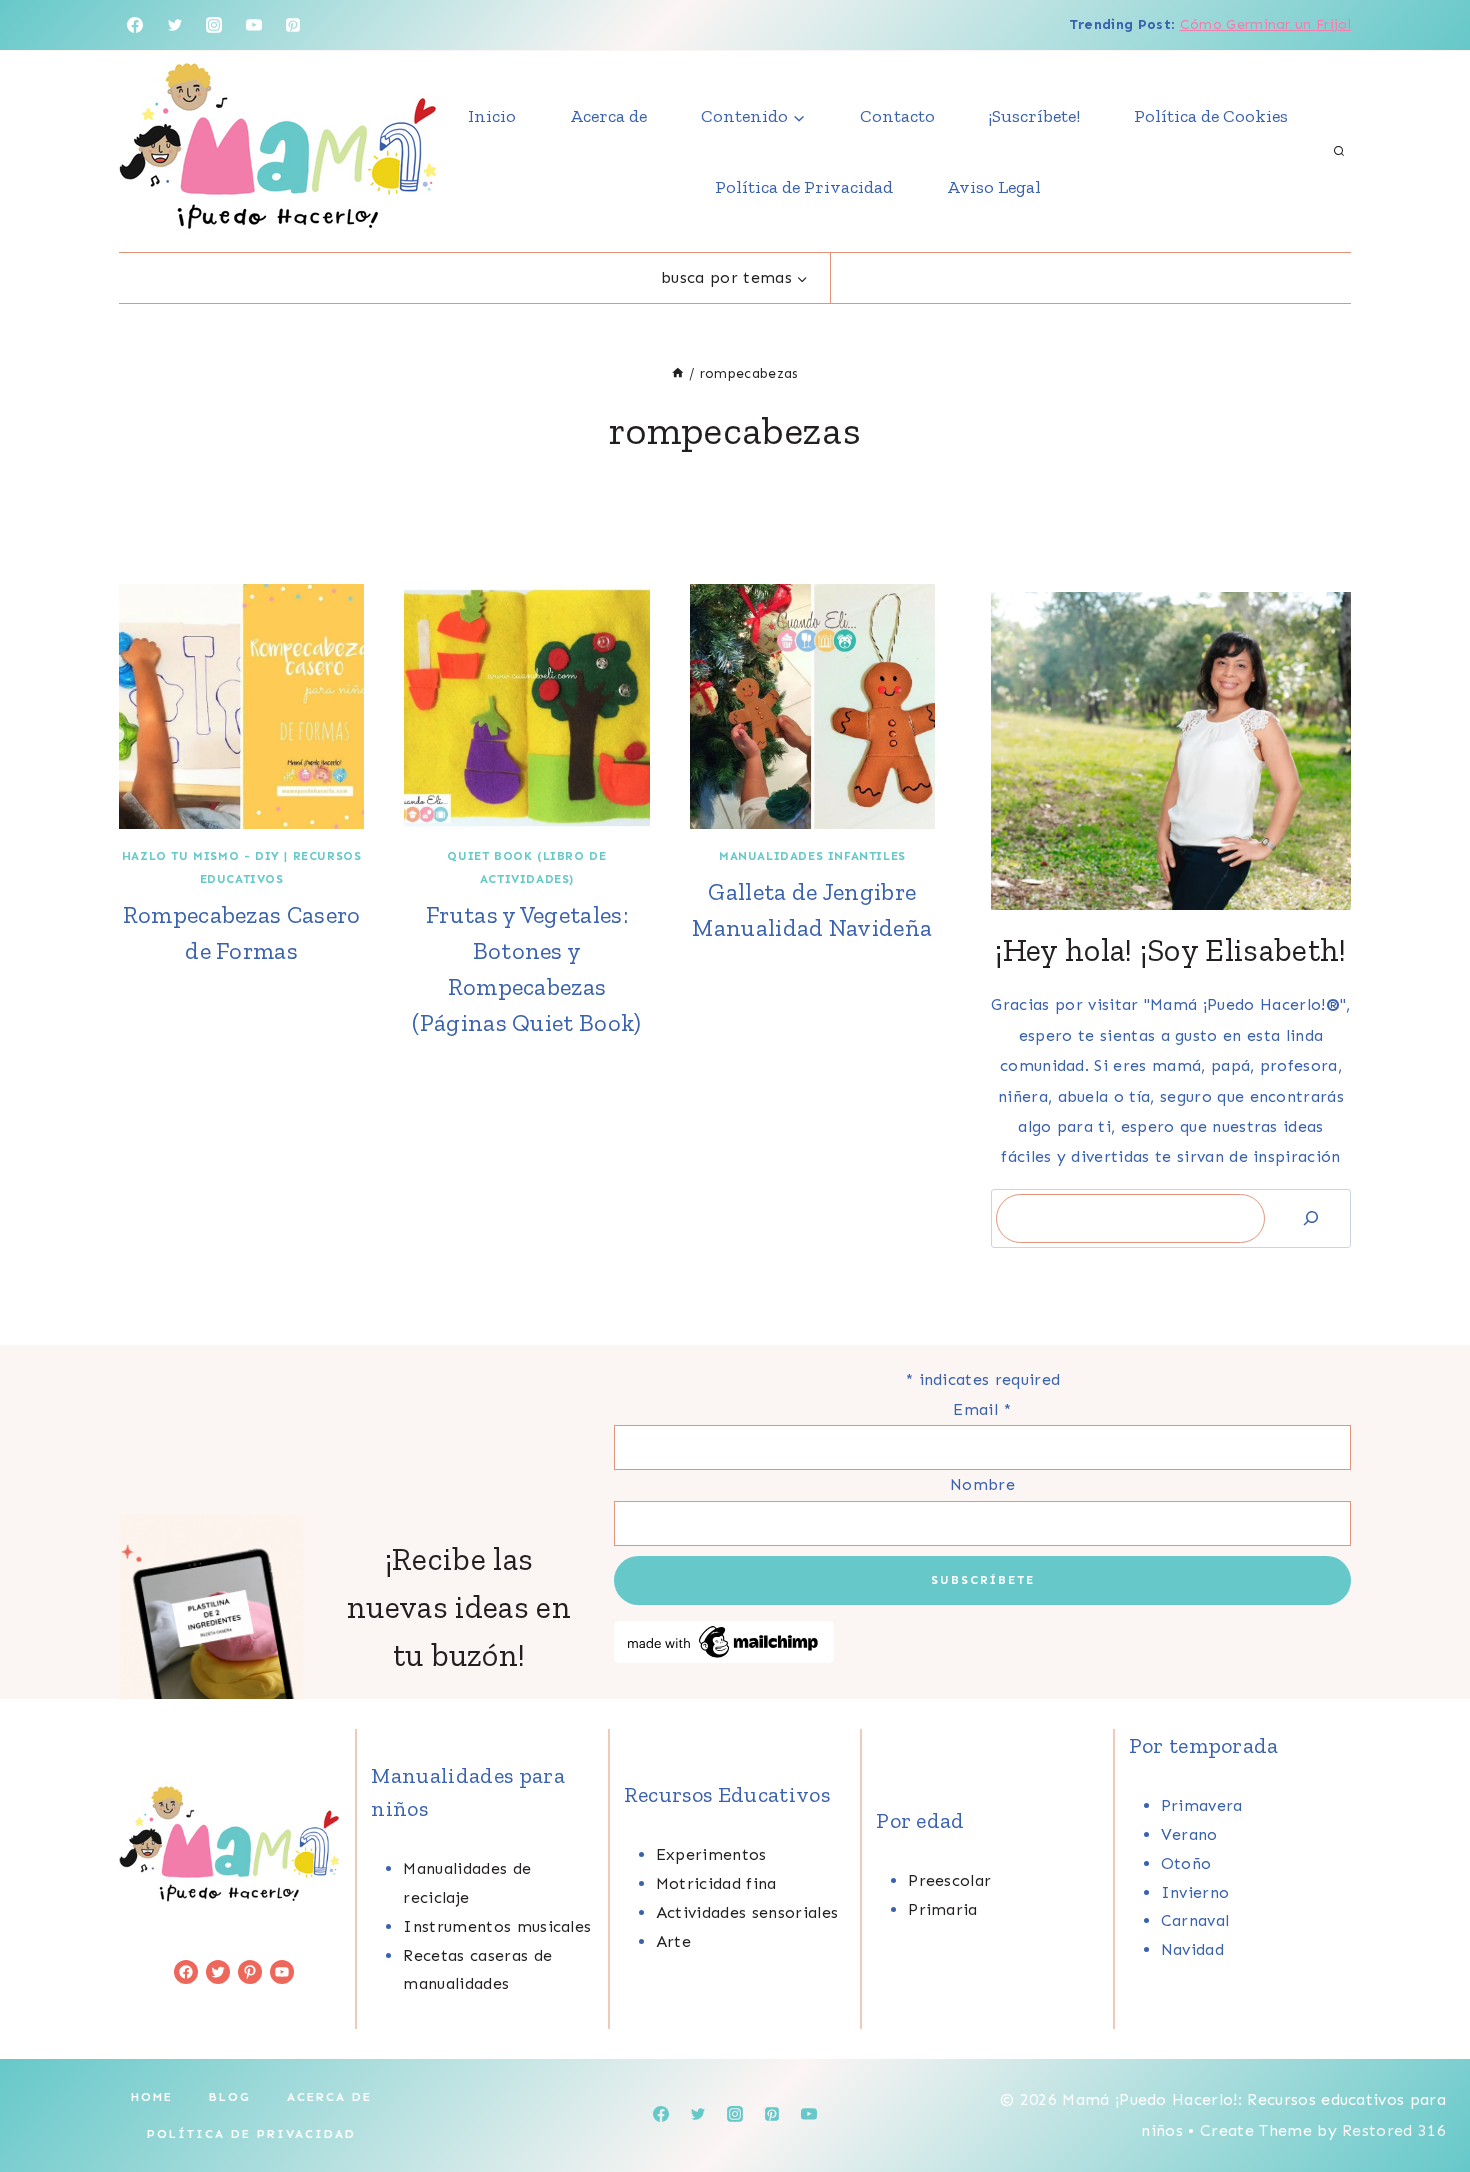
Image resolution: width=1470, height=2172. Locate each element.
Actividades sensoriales (747, 1912)
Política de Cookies (1211, 116)
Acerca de (608, 116)
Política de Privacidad (804, 187)
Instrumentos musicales (497, 1926)
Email (982, 1409)
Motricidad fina (716, 1883)
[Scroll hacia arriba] (1423, 2095)
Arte (673, 1941)
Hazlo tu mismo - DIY (201, 856)
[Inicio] (678, 373)
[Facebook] (135, 25)
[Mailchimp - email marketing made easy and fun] (982, 1642)
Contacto (897, 116)
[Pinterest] (293, 25)
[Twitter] (175, 25)
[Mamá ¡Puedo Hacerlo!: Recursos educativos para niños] (279, 151)
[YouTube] (254, 25)
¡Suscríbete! (1034, 116)
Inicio (492, 116)
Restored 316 (1394, 2130)
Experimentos (711, 1854)
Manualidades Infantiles (812, 856)
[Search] (1310, 1218)
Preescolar (949, 1880)
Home (152, 2097)
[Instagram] (214, 25)
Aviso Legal (994, 187)
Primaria (943, 1909)
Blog (230, 2097)
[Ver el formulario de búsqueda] (1339, 152)
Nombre (982, 1484)
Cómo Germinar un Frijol (1265, 24)
